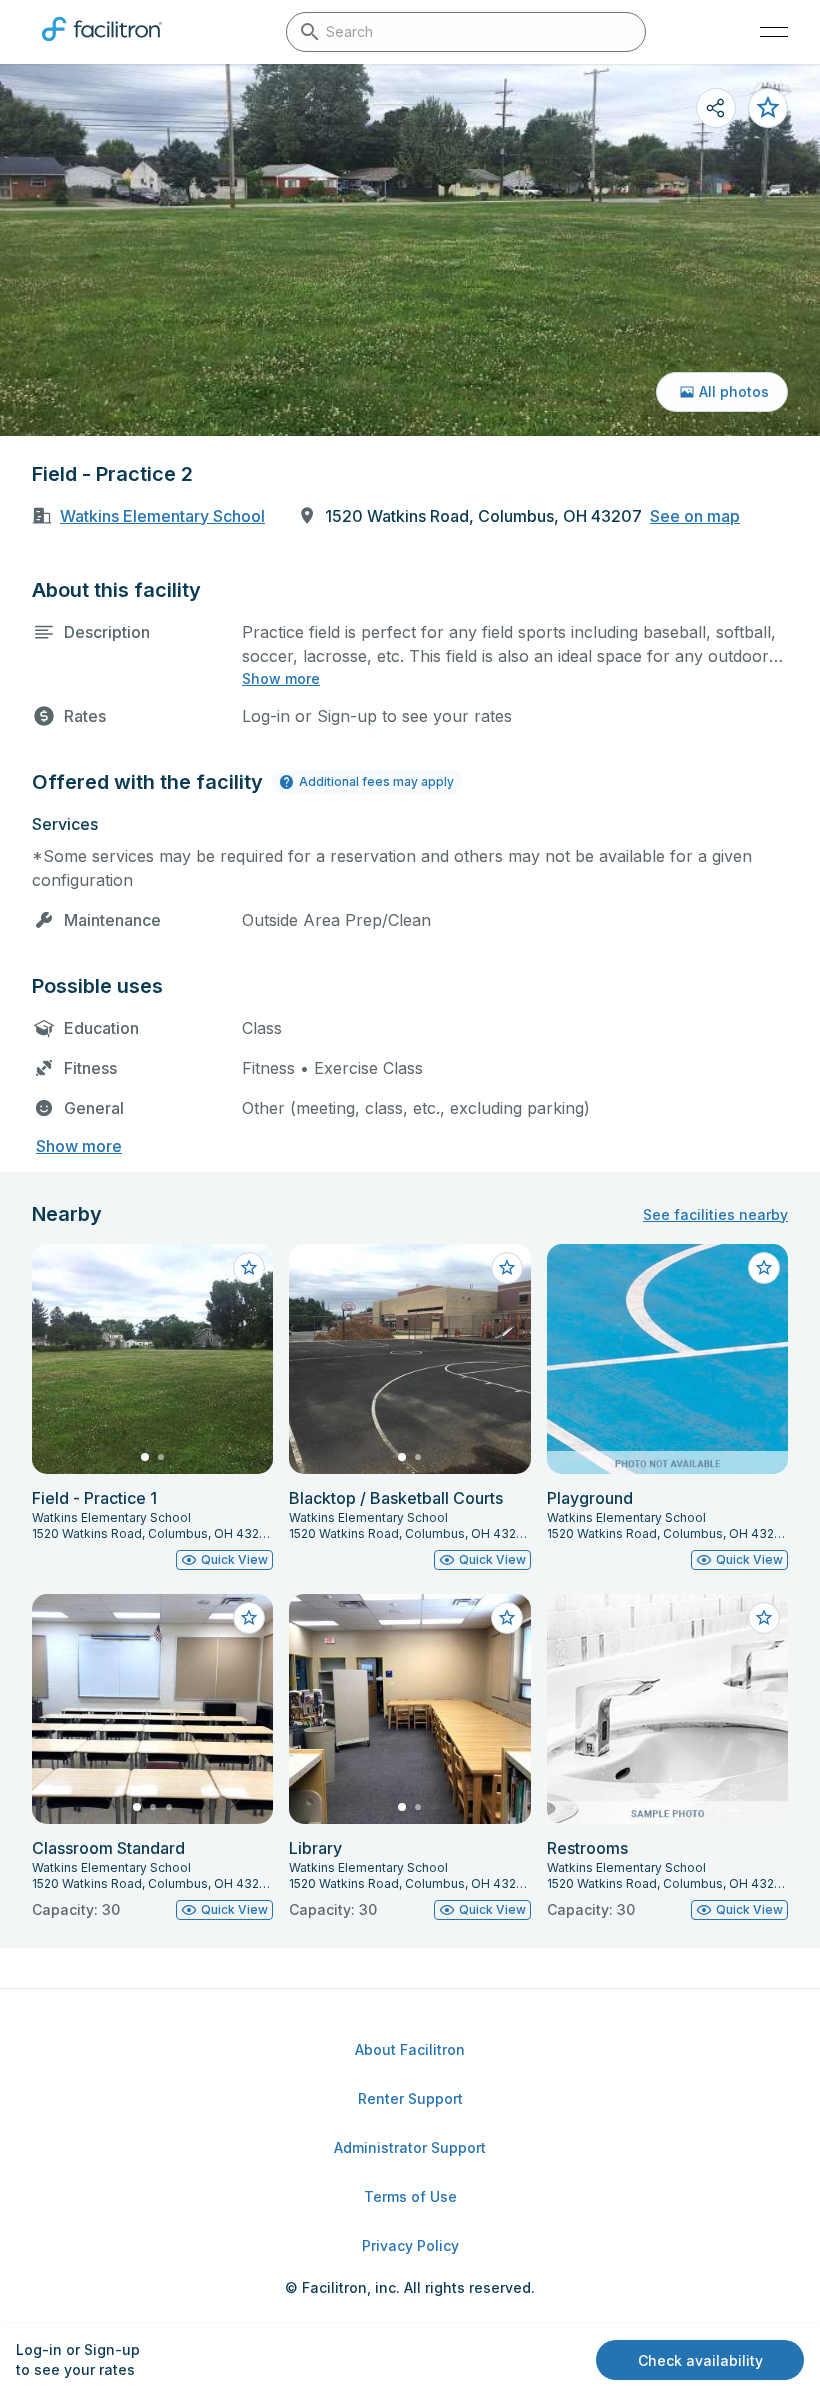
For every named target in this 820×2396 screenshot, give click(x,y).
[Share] (716, 108)
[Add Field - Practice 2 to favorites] (768, 108)
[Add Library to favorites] (507, 1618)
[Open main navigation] (774, 32)
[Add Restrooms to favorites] (764, 1618)
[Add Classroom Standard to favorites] (249, 1618)
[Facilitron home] (102, 45)
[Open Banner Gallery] (410, 250)
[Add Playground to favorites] (764, 1268)
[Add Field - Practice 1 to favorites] (249, 1268)
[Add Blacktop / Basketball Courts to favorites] (507, 1268)
